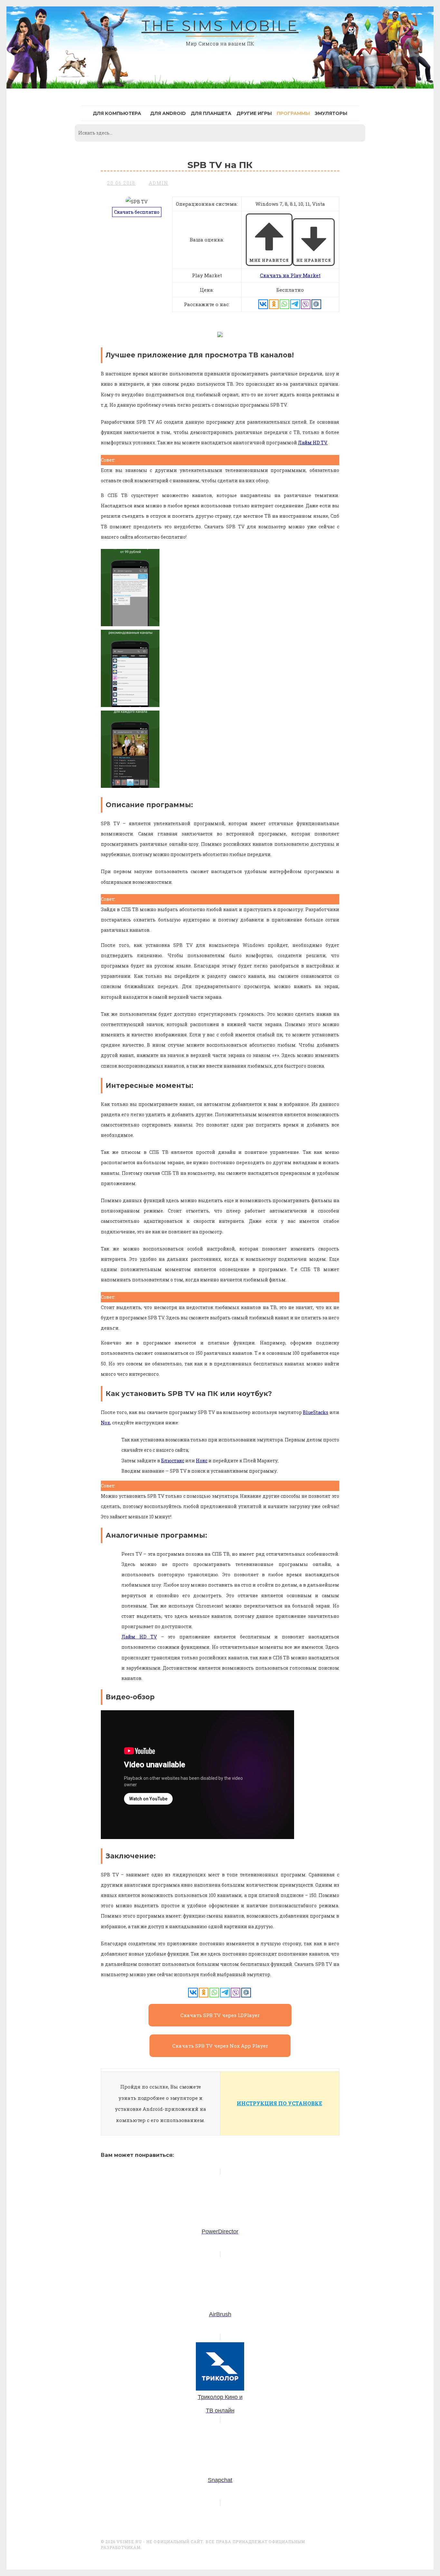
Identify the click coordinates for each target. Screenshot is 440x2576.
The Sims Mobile (220, 26)
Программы (293, 113)
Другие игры (254, 113)
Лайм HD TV (139, 1637)
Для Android (168, 113)
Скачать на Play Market (290, 275)
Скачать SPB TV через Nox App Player (220, 2046)
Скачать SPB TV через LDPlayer (220, 2015)
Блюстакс (173, 1461)
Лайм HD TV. (313, 443)
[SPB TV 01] (130, 786)
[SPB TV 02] (130, 705)
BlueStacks (316, 1412)
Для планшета (211, 113)
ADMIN (159, 183)
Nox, (106, 1423)
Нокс (202, 1461)
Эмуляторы (331, 113)
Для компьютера (117, 113)
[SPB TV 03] (130, 624)
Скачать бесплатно (137, 212)
